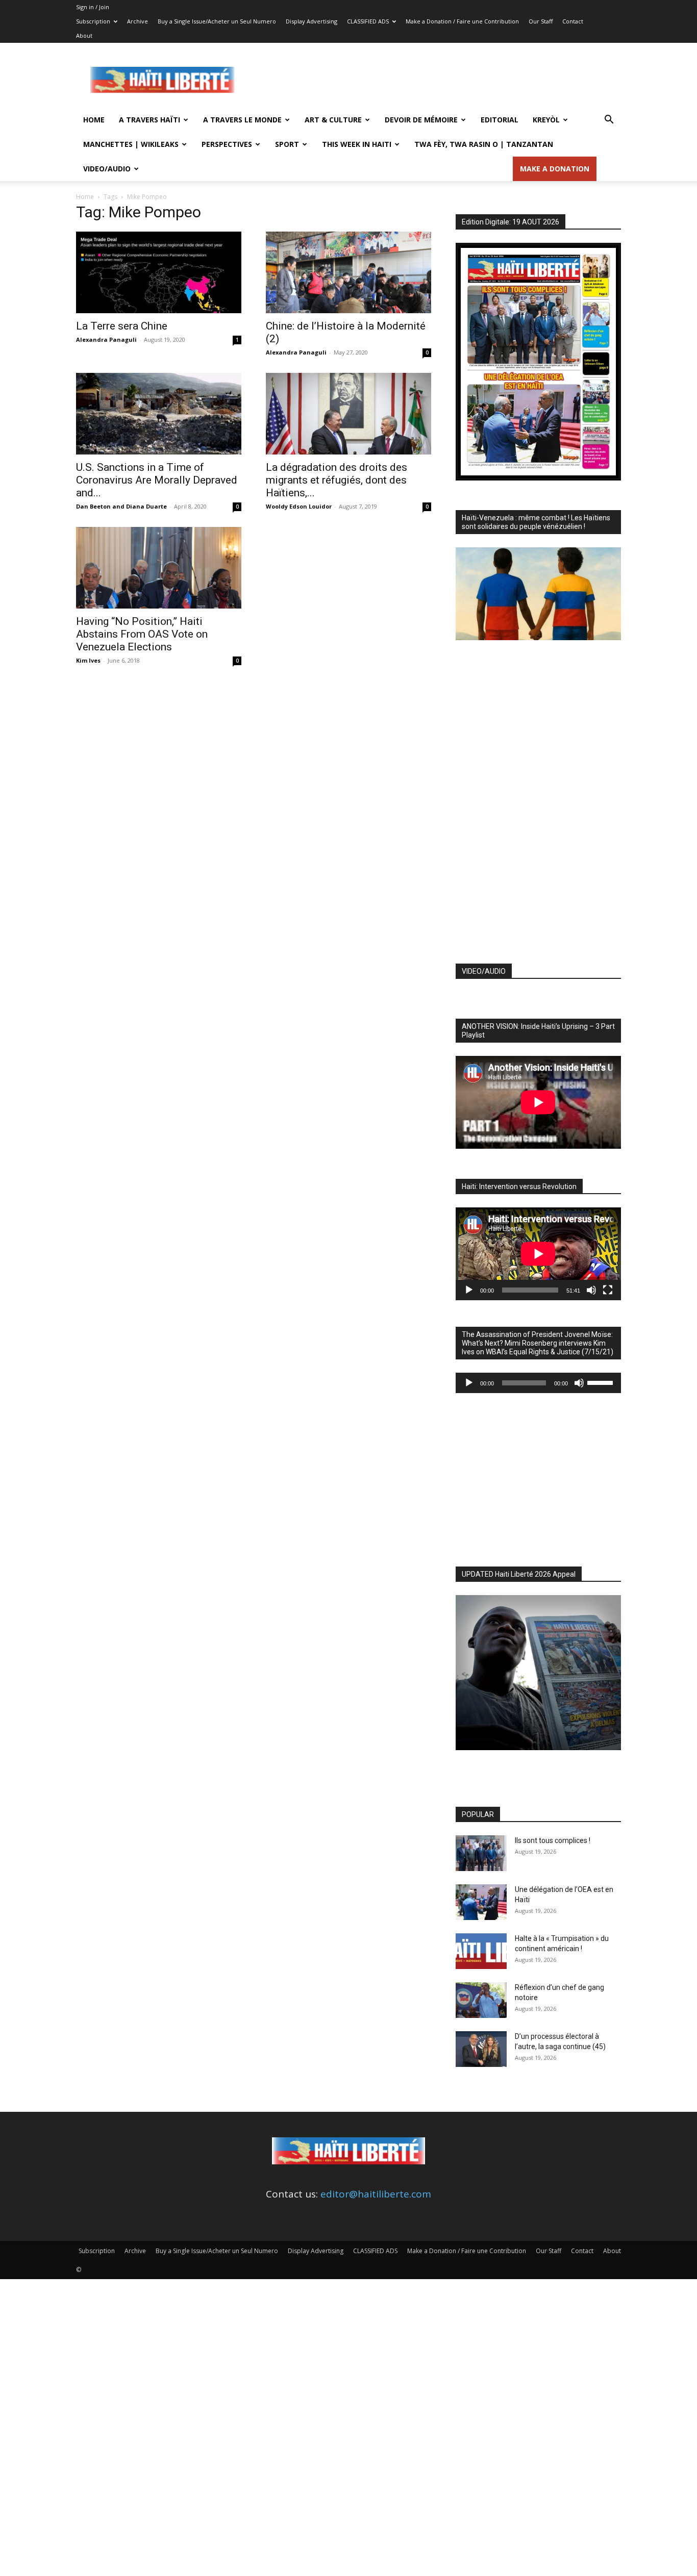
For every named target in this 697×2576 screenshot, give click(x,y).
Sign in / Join (93, 7)
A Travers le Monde (242, 120)
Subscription (93, 21)
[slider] (602, 1382)
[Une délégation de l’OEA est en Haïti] (481, 1902)
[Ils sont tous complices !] (481, 1853)
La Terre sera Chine (122, 326)
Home (94, 120)
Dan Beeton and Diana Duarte (121, 506)
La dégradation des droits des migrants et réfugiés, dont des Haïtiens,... (337, 480)
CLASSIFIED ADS (368, 21)
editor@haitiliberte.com (376, 2194)
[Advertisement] (435, 80)
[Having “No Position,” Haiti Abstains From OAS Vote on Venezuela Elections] (159, 568)
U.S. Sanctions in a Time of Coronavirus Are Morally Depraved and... (157, 480)
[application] (538, 1254)
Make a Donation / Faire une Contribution (462, 21)
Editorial (500, 120)
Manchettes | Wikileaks (131, 144)
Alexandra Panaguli (106, 339)
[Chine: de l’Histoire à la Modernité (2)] (348, 272)
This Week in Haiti (357, 144)
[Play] (469, 1290)
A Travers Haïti (150, 120)
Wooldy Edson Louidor (299, 506)
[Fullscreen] (608, 1290)
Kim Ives (88, 660)
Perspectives (227, 144)
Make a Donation (555, 169)
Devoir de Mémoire (421, 120)
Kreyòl (546, 120)
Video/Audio (107, 169)
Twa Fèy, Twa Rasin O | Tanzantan (484, 144)
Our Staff (541, 21)
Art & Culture (333, 120)
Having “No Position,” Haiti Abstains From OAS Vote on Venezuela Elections (142, 634)
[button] (609, 120)
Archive (138, 21)
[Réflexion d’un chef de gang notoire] (481, 2000)
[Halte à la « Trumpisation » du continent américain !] (481, 1951)
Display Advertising (312, 21)
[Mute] (591, 1290)
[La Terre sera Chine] (159, 272)
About (84, 35)
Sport (287, 144)
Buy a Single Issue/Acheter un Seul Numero (217, 21)
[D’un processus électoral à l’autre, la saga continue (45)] (481, 2049)
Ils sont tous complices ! (553, 1840)
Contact (573, 21)
